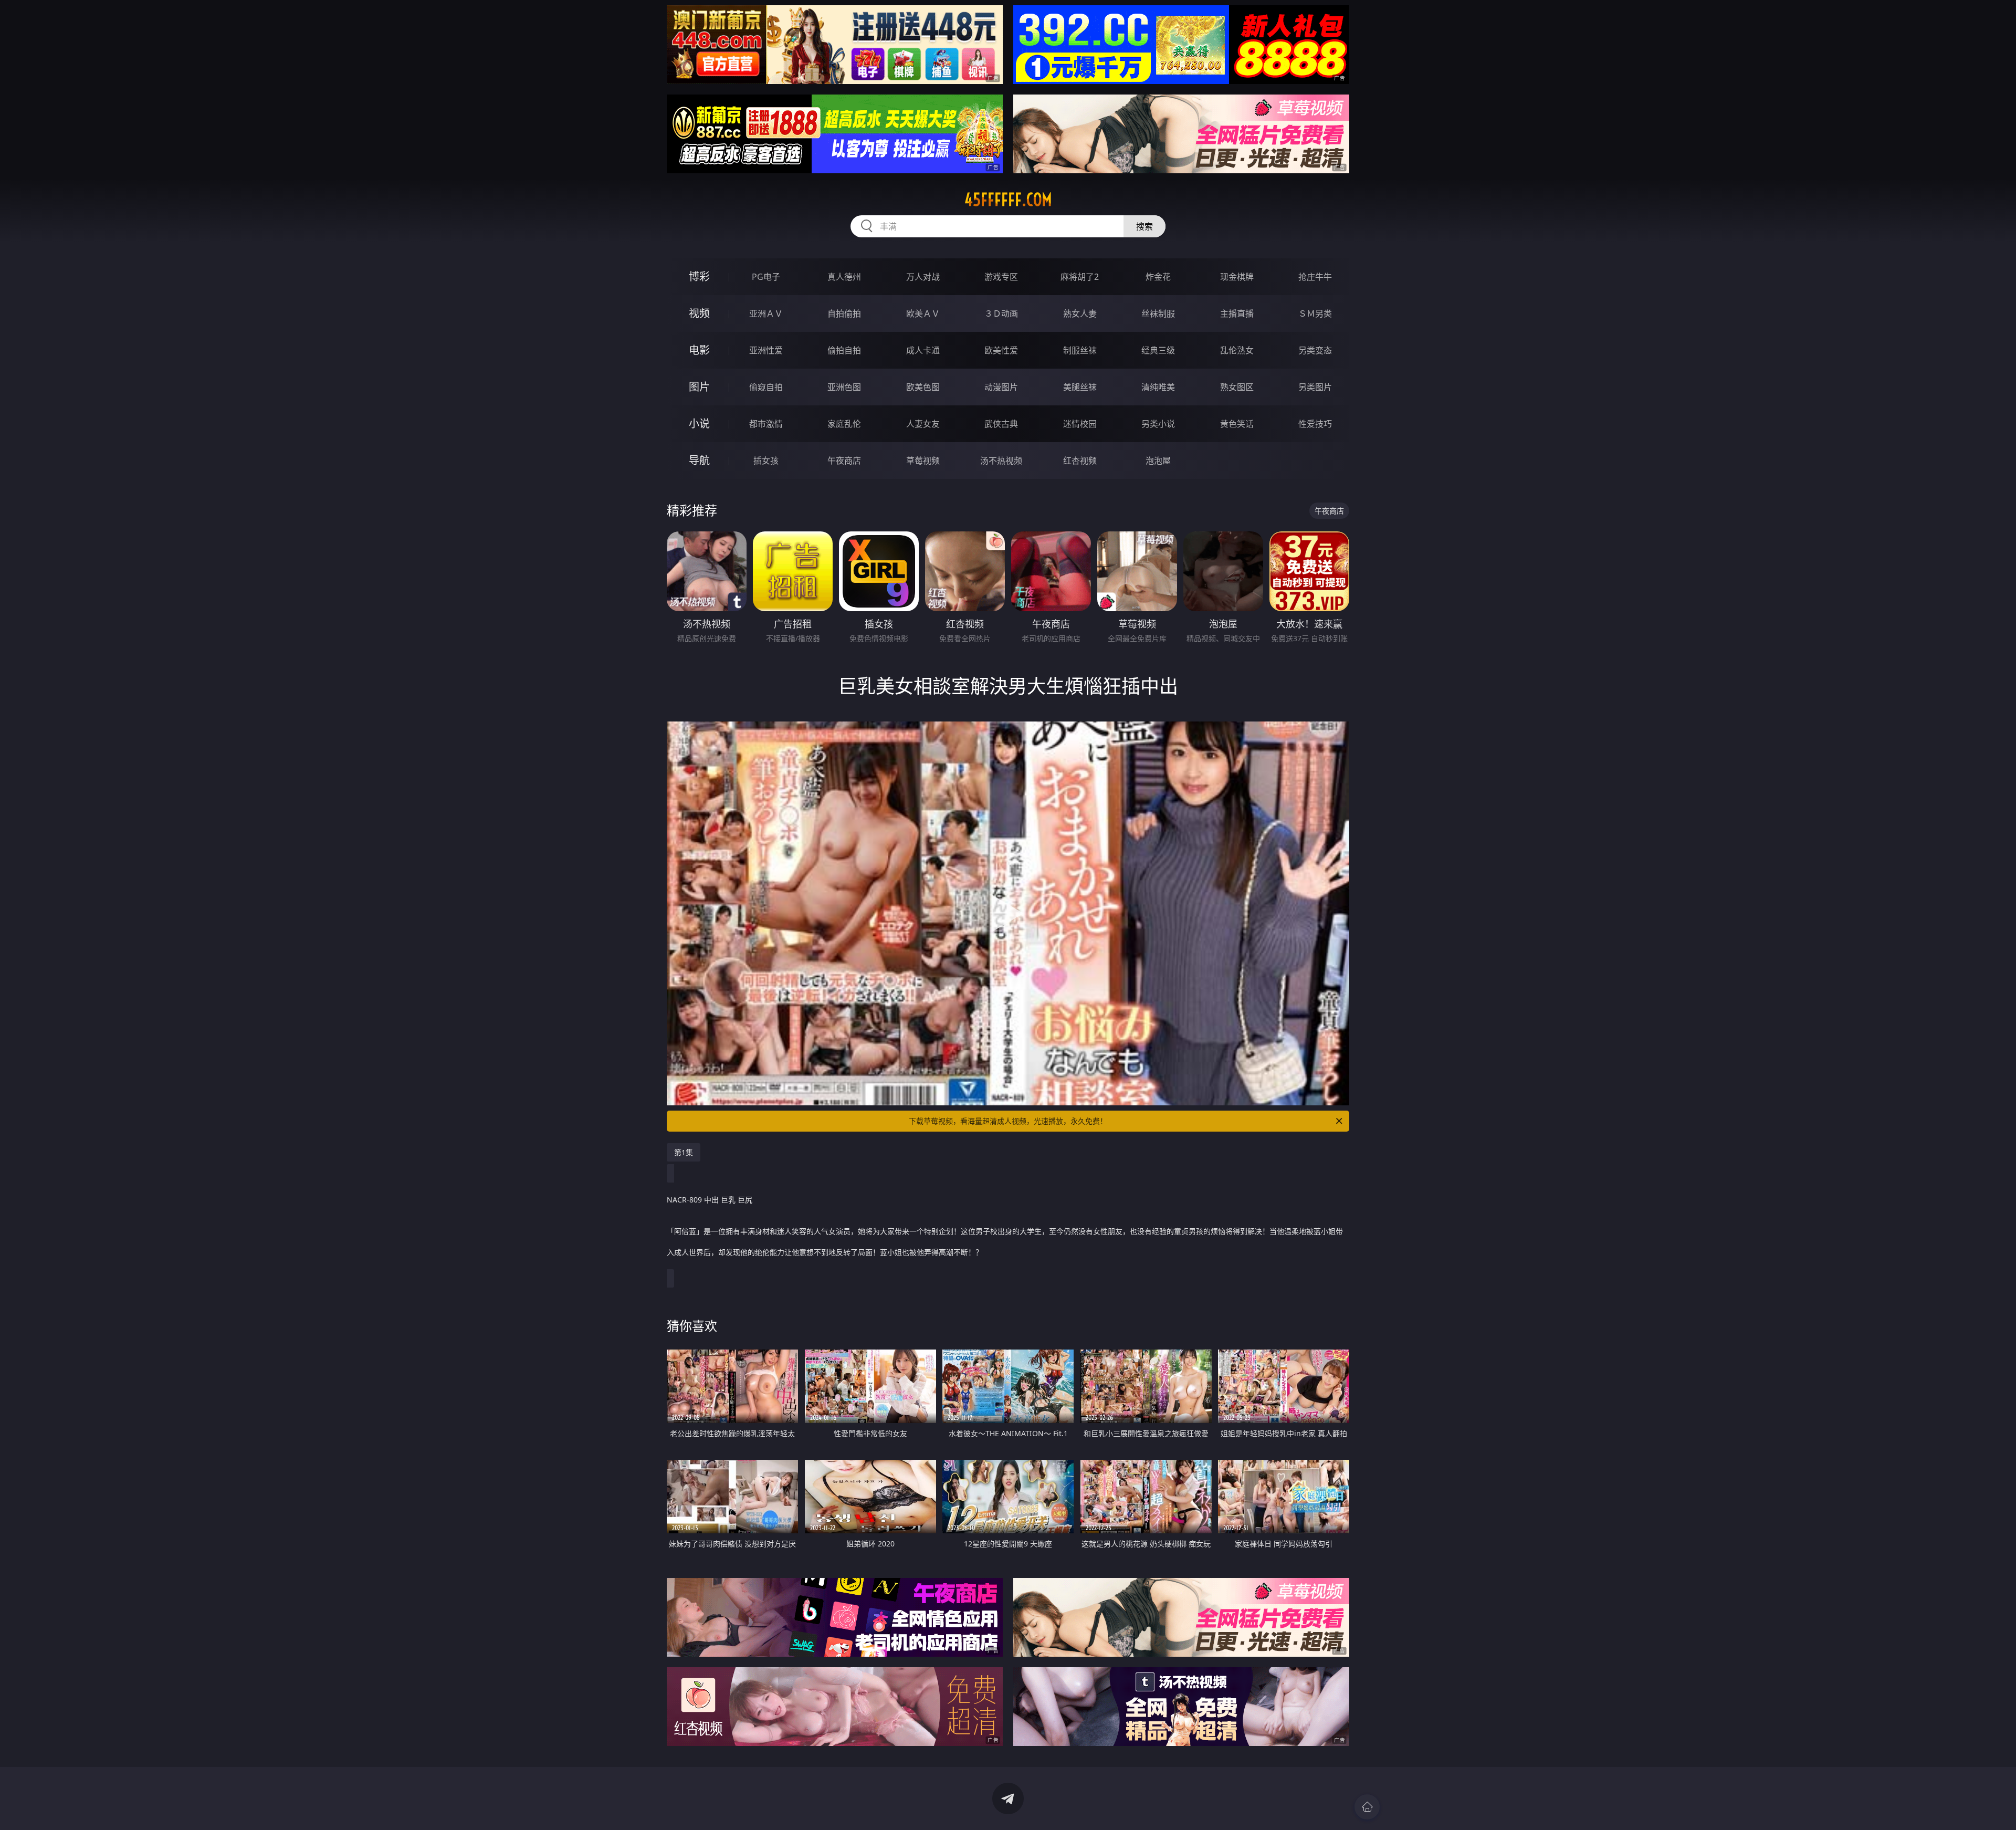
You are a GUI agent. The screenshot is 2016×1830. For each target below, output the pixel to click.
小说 (699, 423)
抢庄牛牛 (1315, 277)
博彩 (699, 276)
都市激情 (766, 424)
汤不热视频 (1001, 461)
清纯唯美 (1158, 387)
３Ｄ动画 (1001, 313)
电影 (699, 350)
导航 (699, 460)
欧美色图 (923, 387)
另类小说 (1158, 424)
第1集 (684, 1152)
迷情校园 (1080, 424)
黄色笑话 (1237, 424)
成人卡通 (923, 350)
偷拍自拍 (844, 350)
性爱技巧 (1315, 424)
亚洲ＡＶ (766, 313)
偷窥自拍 (766, 387)
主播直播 (1237, 313)
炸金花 (1158, 277)
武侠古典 (1001, 424)
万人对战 (923, 277)
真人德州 (844, 277)
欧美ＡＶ (923, 313)
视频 (699, 313)
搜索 (1144, 226)
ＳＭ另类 (1315, 313)
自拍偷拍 (844, 313)
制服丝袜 (1080, 350)
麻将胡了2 (1080, 277)
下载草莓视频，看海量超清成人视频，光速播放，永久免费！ (1008, 1121)
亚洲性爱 (766, 350)
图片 (699, 387)
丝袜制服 (1158, 313)
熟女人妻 (1080, 313)
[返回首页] (1367, 1807)
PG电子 (766, 277)
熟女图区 (1237, 387)
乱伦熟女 (1237, 350)
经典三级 (1158, 350)
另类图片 (1315, 387)
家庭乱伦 (844, 424)
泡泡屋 (1158, 461)
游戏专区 (1001, 277)
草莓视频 (923, 461)
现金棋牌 (1237, 277)
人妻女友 (923, 424)
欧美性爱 (1001, 350)
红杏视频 (1080, 461)
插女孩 (766, 461)
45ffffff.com (1008, 200)
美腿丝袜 (1080, 387)
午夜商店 (844, 461)
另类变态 (1315, 350)
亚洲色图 (844, 387)
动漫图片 (1001, 387)
